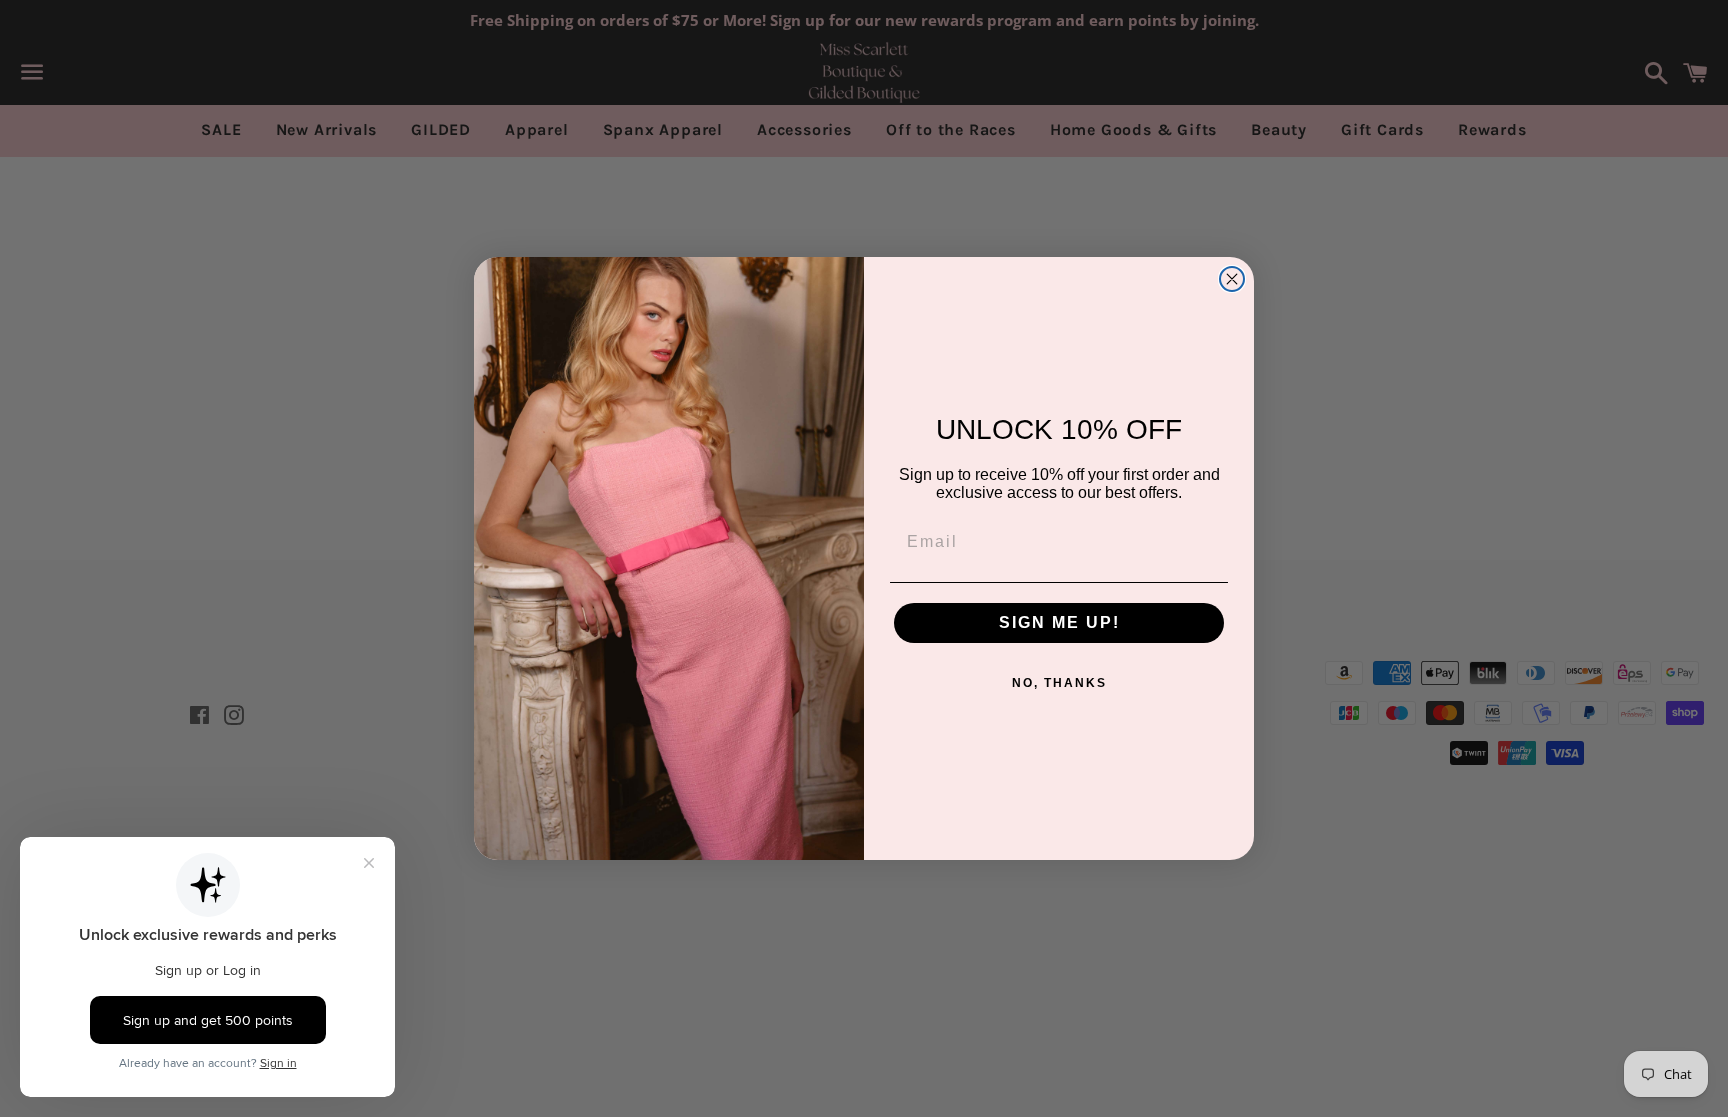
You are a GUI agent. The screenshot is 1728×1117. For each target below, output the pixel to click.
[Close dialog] (1232, 279)
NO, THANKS (1059, 683)
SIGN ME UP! (1059, 622)
